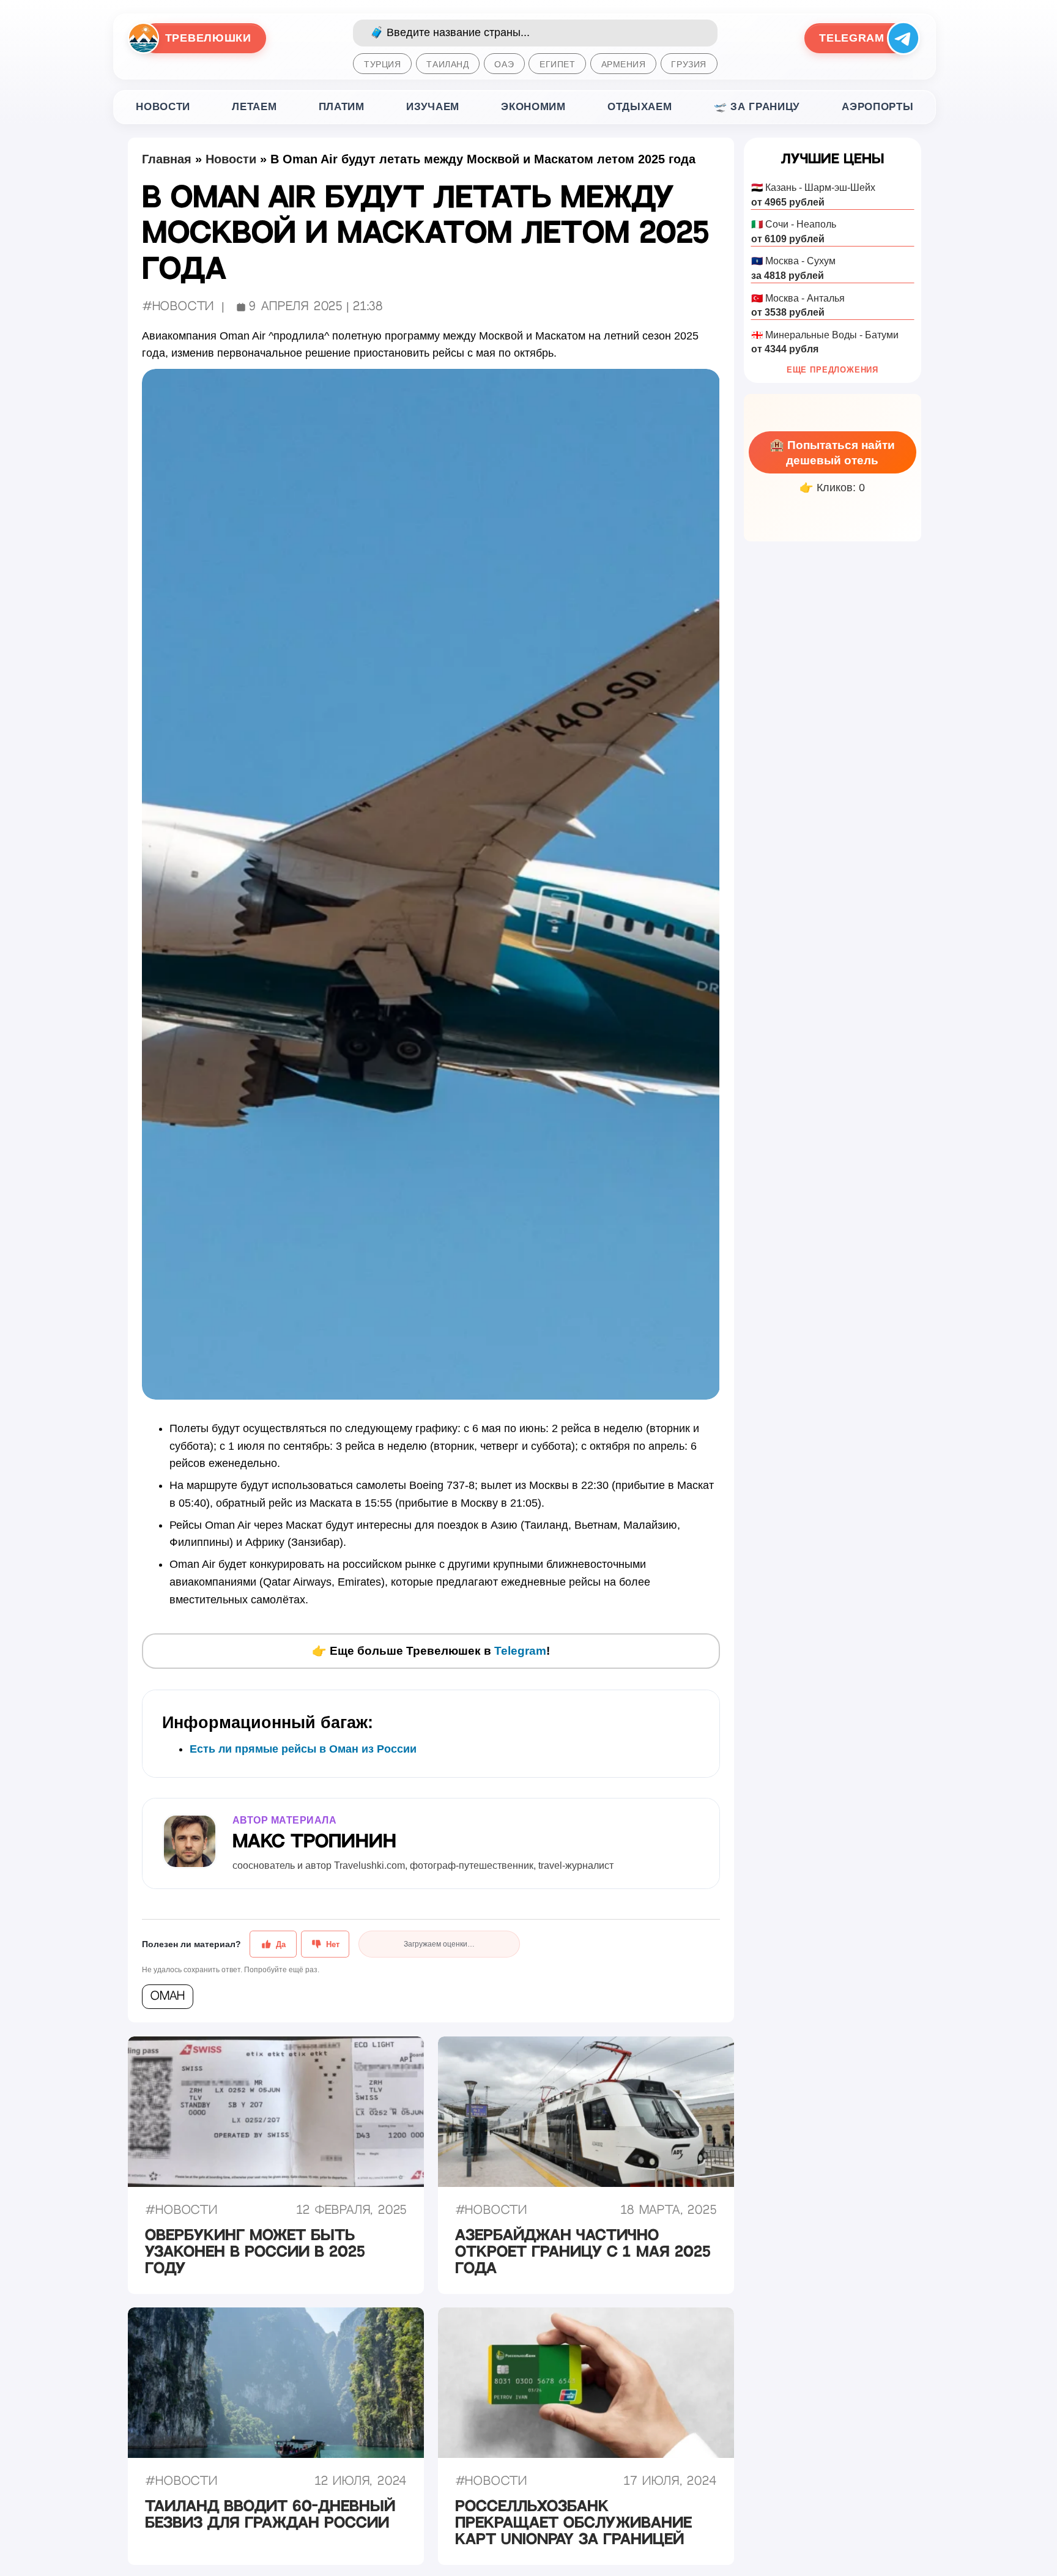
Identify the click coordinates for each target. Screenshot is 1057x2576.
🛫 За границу (757, 107)
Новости (163, 107)
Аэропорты (877, 107)
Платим (342, 107)
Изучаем (433, 107)
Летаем (254, 107)
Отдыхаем (640, 107)
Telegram (520, 1651)
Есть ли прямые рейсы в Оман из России (303, 1749)
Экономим (533, 107)
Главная (167, 159)
